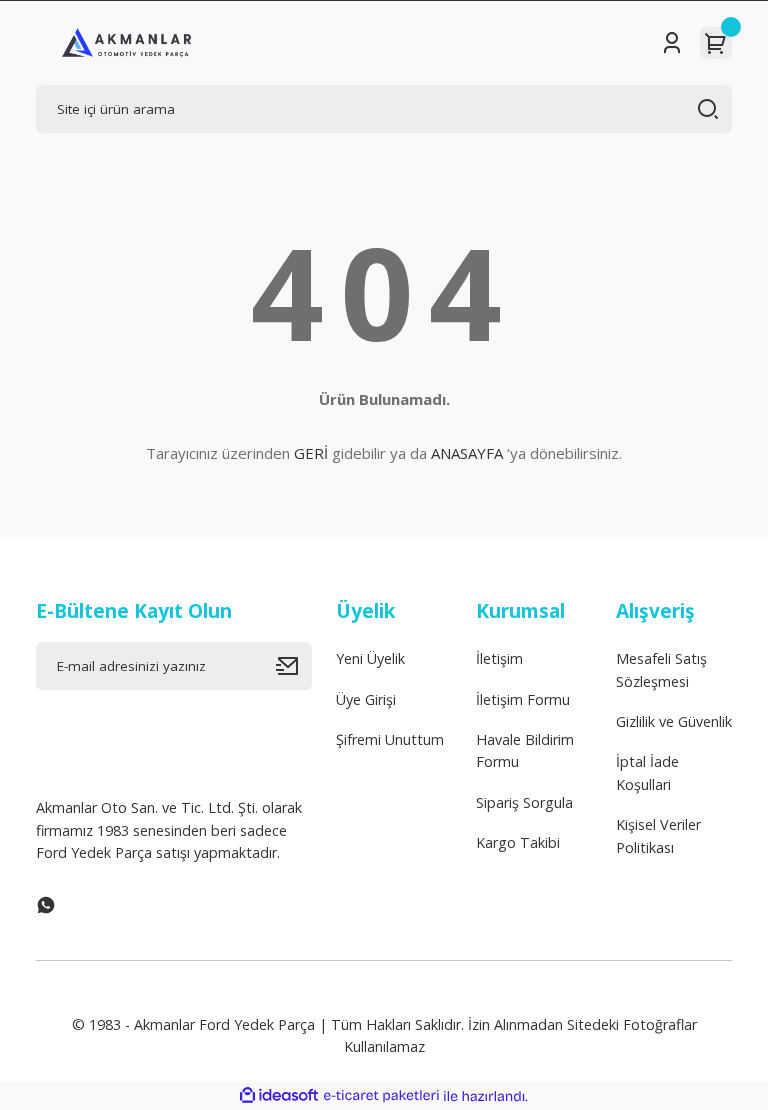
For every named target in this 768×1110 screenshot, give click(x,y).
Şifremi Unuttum (390, 739)
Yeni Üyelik (370, 658)
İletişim (499, 658)
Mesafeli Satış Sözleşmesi (661, 669)
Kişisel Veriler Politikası (658, 835)
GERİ (311, 453)
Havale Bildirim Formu (525, 750)
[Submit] (294, 666)
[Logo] (127, 43)
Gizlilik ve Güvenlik (674, 721)
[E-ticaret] (381, 1096)
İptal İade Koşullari (647, 772)
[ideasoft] (279, 1096)
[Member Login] (672, 43)
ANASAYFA (467, 453)
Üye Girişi (366, 699)
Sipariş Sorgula (524, 802)
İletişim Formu (523, 699)
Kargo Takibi (518, 842)
